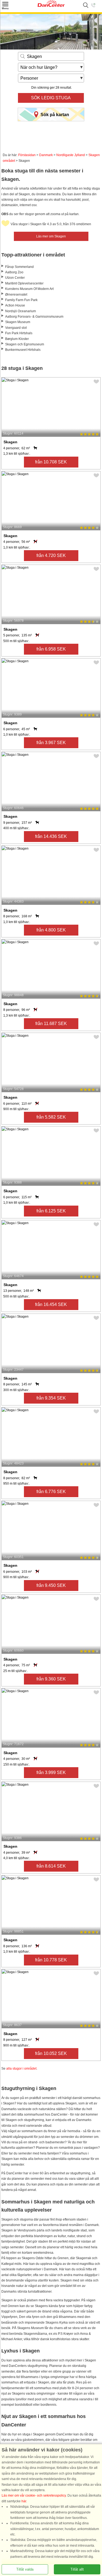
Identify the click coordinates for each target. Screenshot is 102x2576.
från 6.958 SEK (51, 649)
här (24, 2501)
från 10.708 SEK (51, 462)
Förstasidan (27, 155)
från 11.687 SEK (51, 1024)
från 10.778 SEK (51, 1960)
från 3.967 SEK (51, 743)
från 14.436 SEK (51, 836)
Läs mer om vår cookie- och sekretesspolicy (34, 2496)
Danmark (46, 155)
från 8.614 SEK (51, 1866)
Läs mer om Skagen (51, 236)
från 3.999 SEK (51, 1772)
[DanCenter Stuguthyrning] (51, 6)
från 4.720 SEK (51, 555)
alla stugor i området (21, 2069)
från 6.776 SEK (51, 1492)
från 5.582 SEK (51, 1117)
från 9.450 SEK (51, 1585)
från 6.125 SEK (51, 1211)
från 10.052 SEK (51, 2053)
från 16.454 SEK (51, 1304)
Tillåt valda (25, 2569)
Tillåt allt (77, 2569)
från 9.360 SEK (51, 1679)
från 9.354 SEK (51, 1398)
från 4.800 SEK (51, 930)
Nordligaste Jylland (71, 155)
